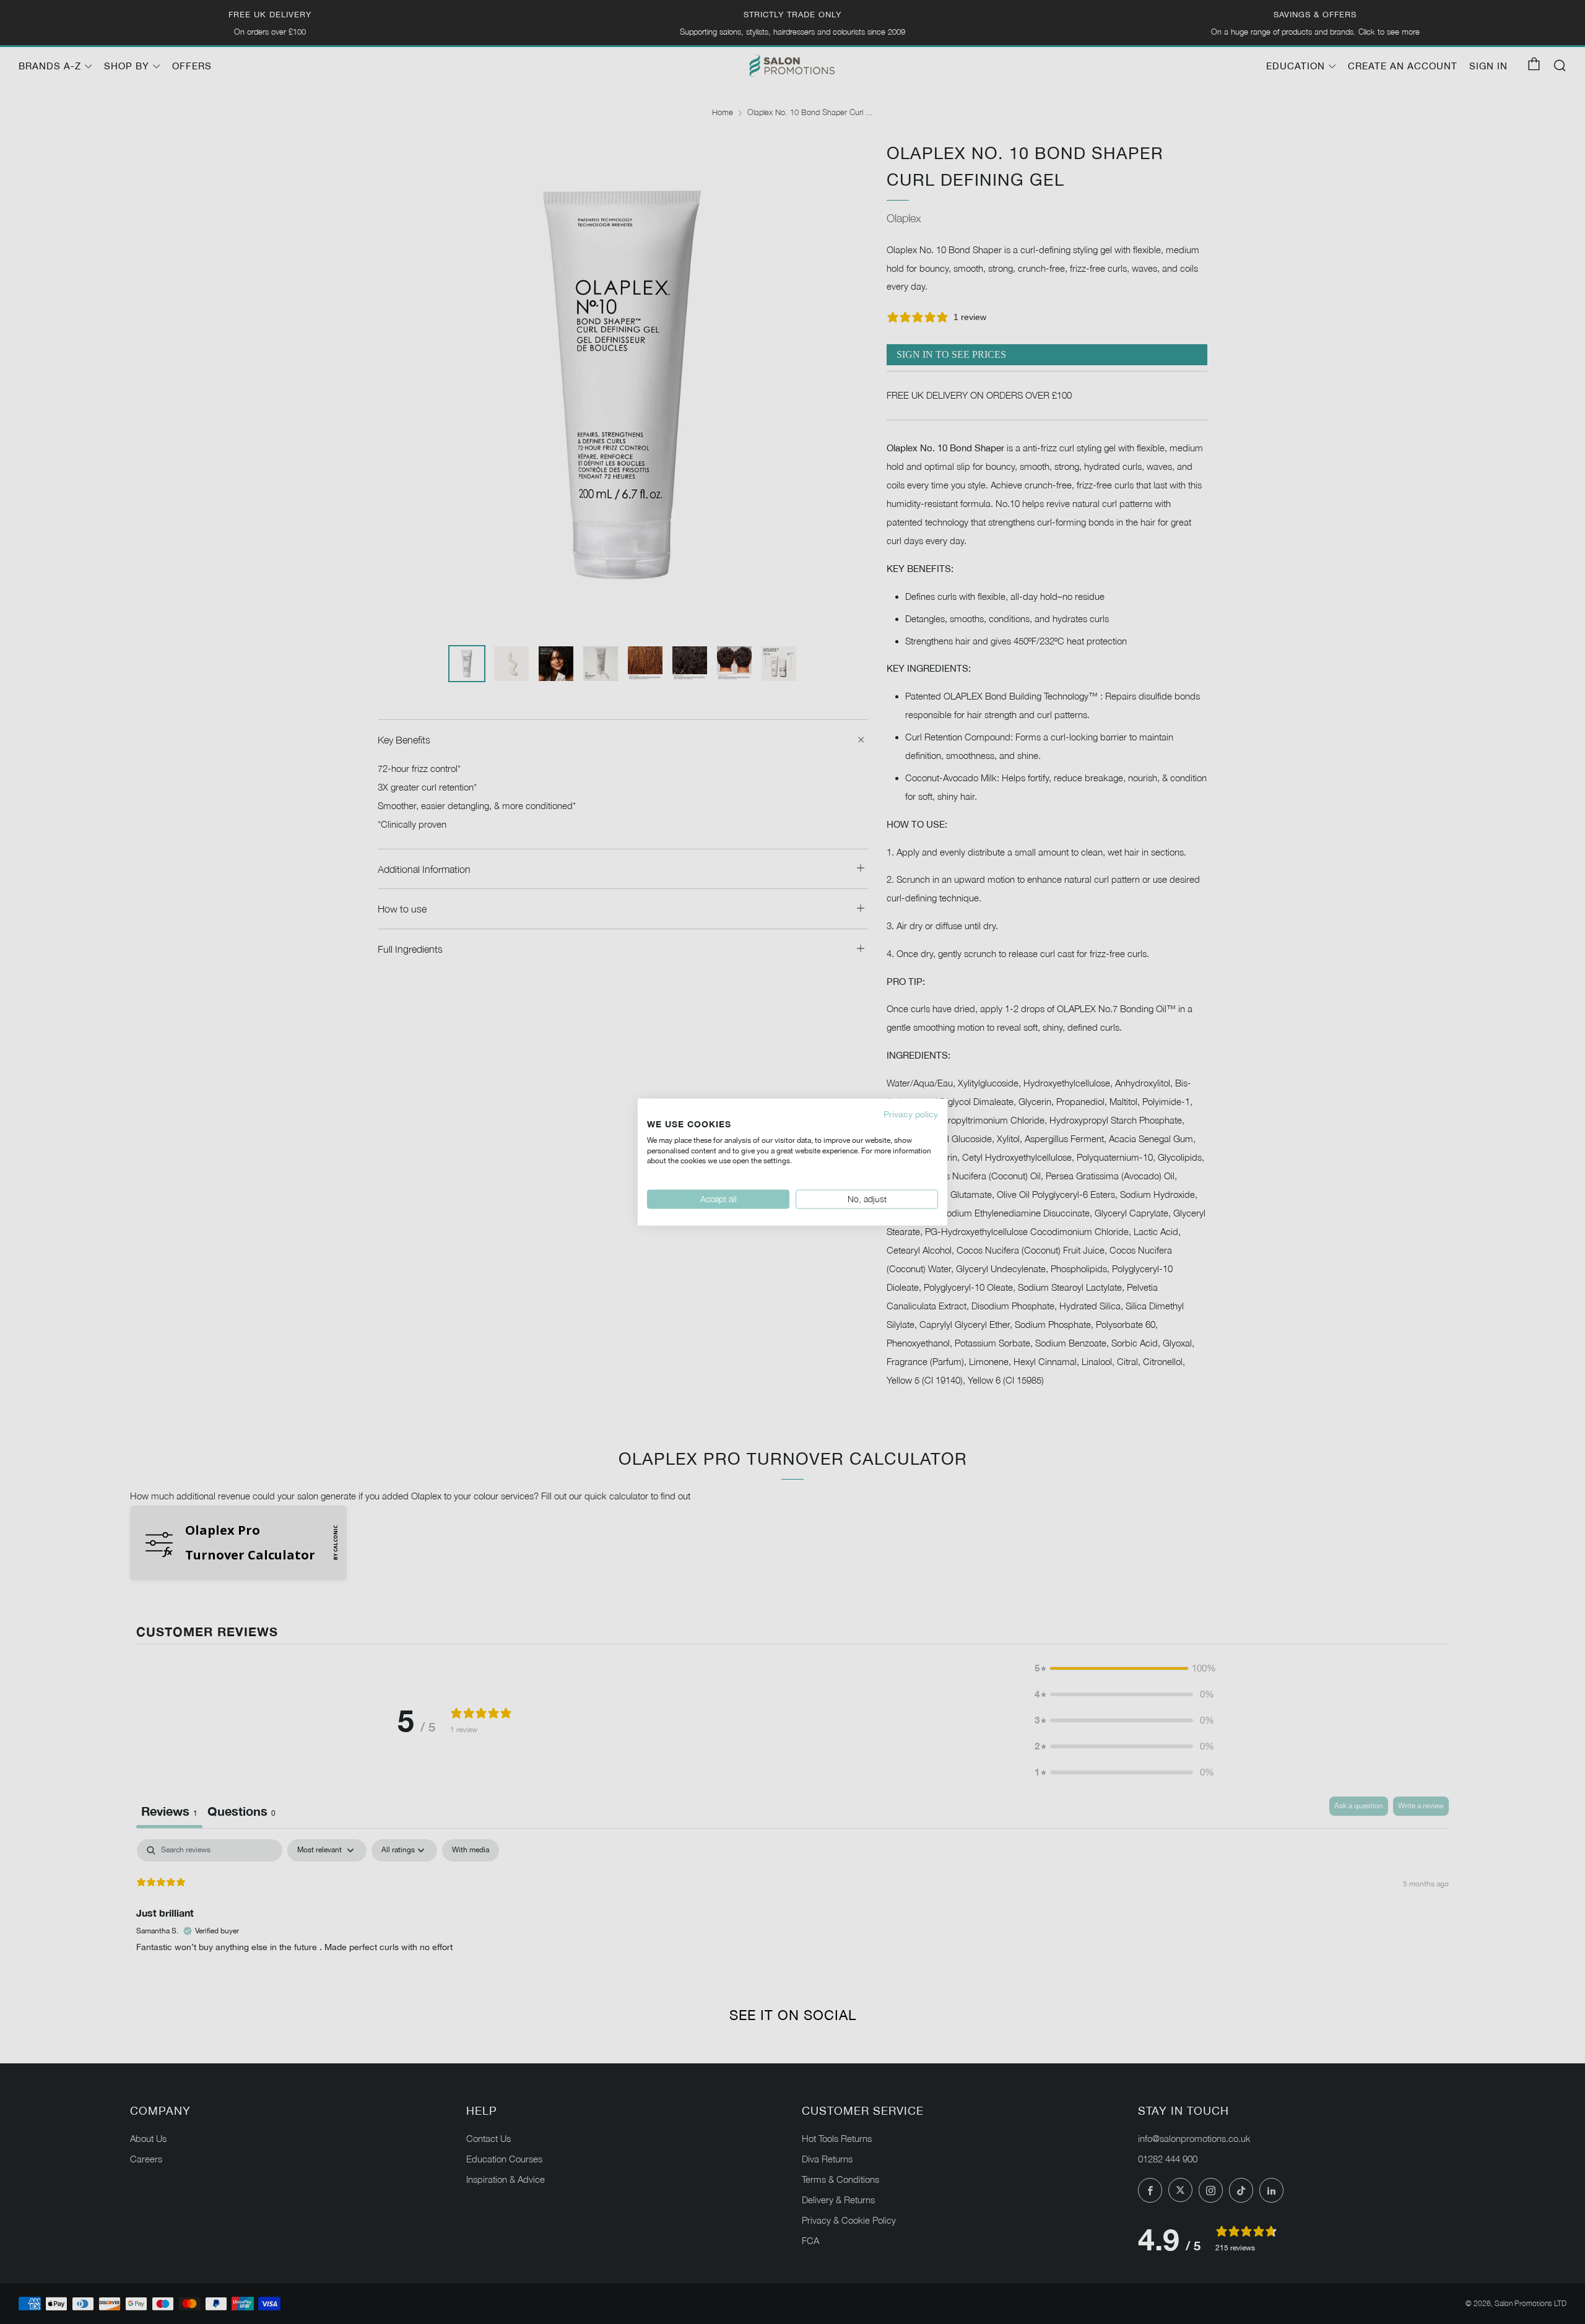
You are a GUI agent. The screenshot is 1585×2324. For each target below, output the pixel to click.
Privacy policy (911, 1114)
